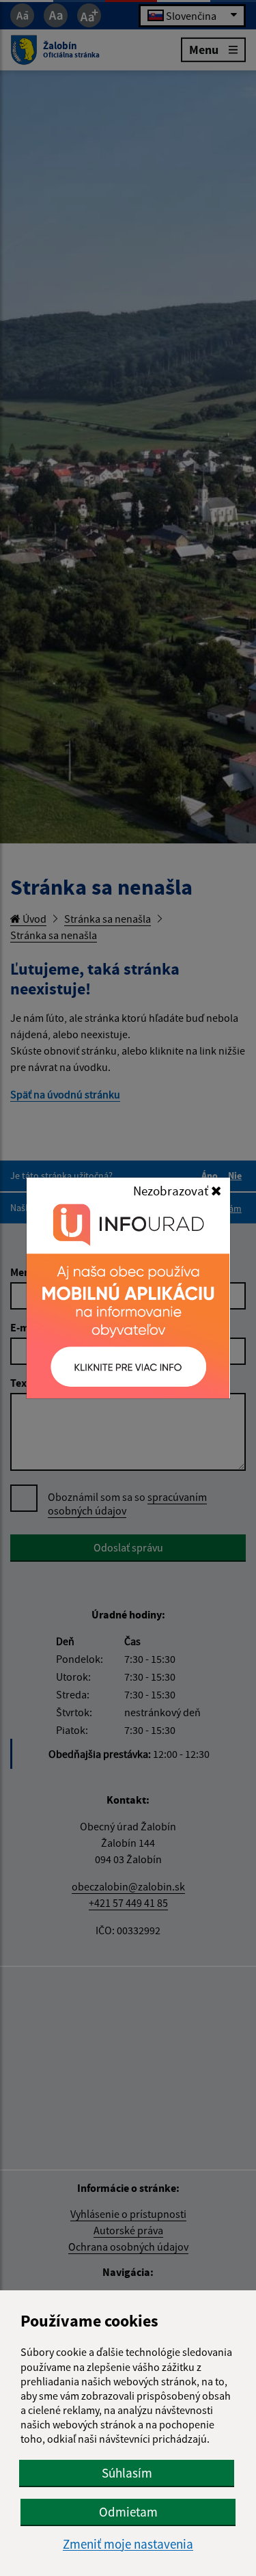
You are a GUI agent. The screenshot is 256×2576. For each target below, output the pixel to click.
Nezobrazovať (172, 1191)
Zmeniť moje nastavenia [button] (128, 2544)
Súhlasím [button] (127, 2473)
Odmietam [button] (128, 2512)
